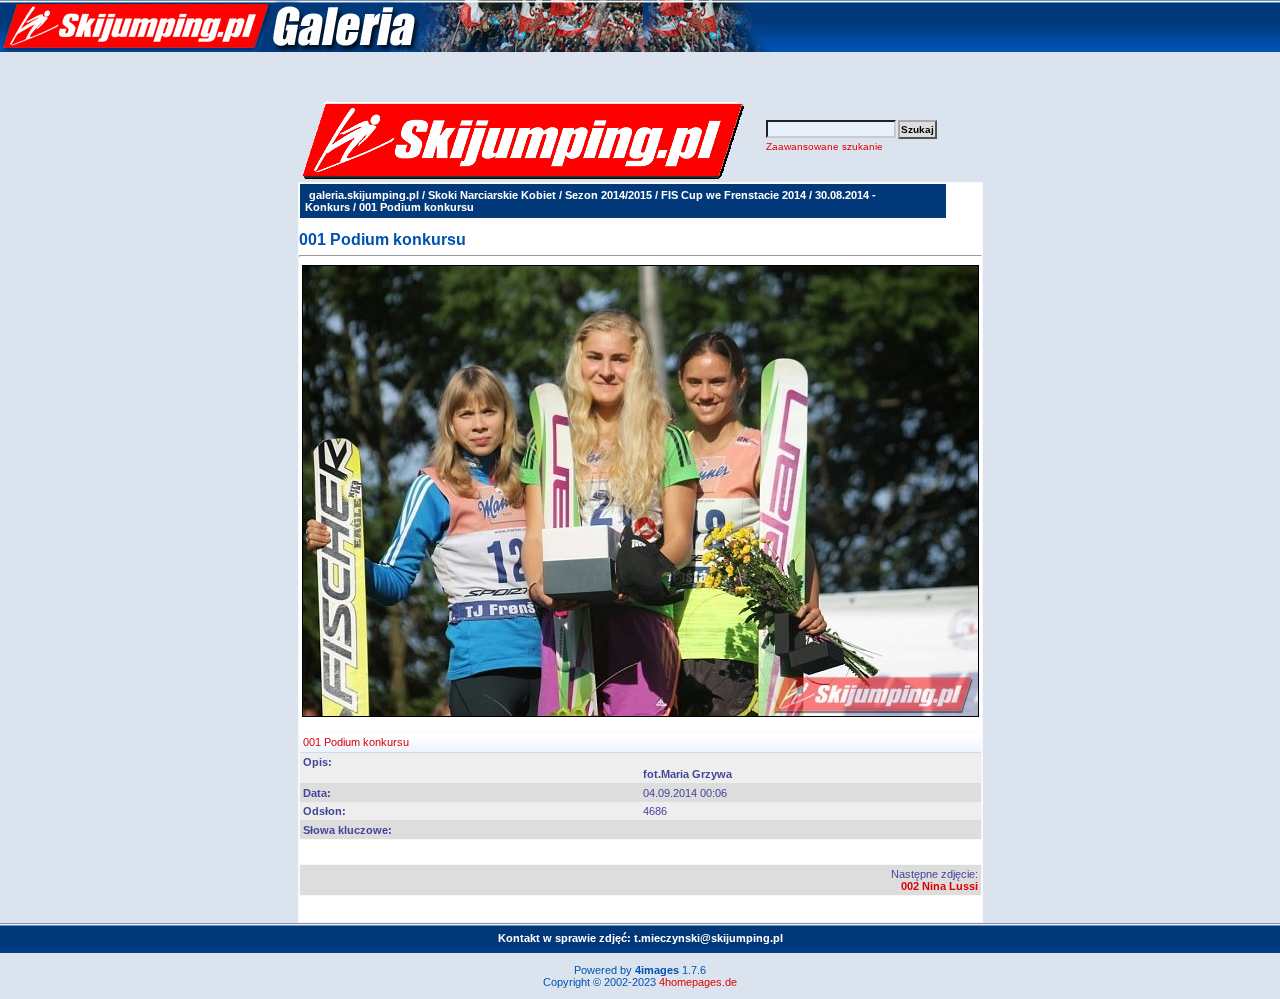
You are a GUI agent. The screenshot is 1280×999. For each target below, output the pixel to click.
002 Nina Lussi (939, 886)
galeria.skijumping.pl (364, 195)
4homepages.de (698, 982)
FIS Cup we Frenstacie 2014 (733, 195)
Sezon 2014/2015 (608, 195)
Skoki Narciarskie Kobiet (492, 195)
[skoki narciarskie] (385, 48)
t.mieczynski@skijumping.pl (708, 938)
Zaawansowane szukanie (824, 146)
